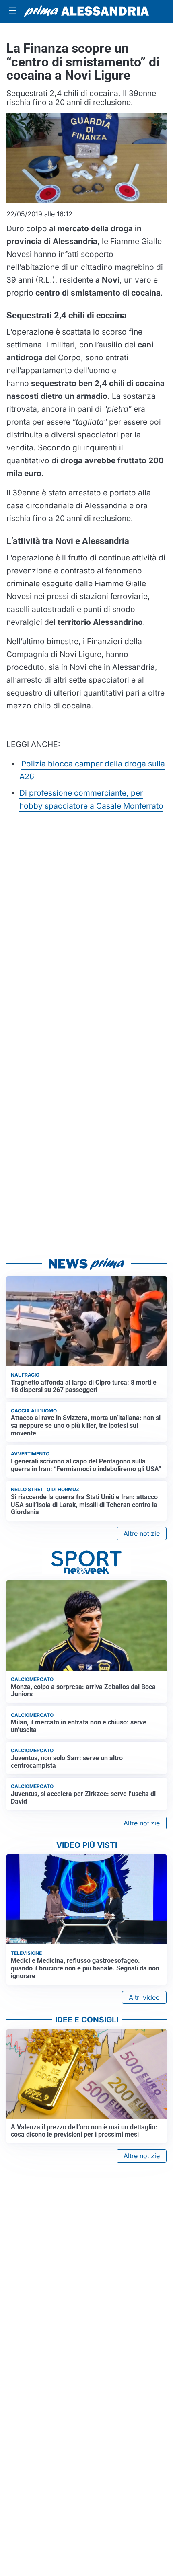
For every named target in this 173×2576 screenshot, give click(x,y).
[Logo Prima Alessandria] (86, 11)
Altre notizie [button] (142, 1533)
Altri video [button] (144, 1997)
